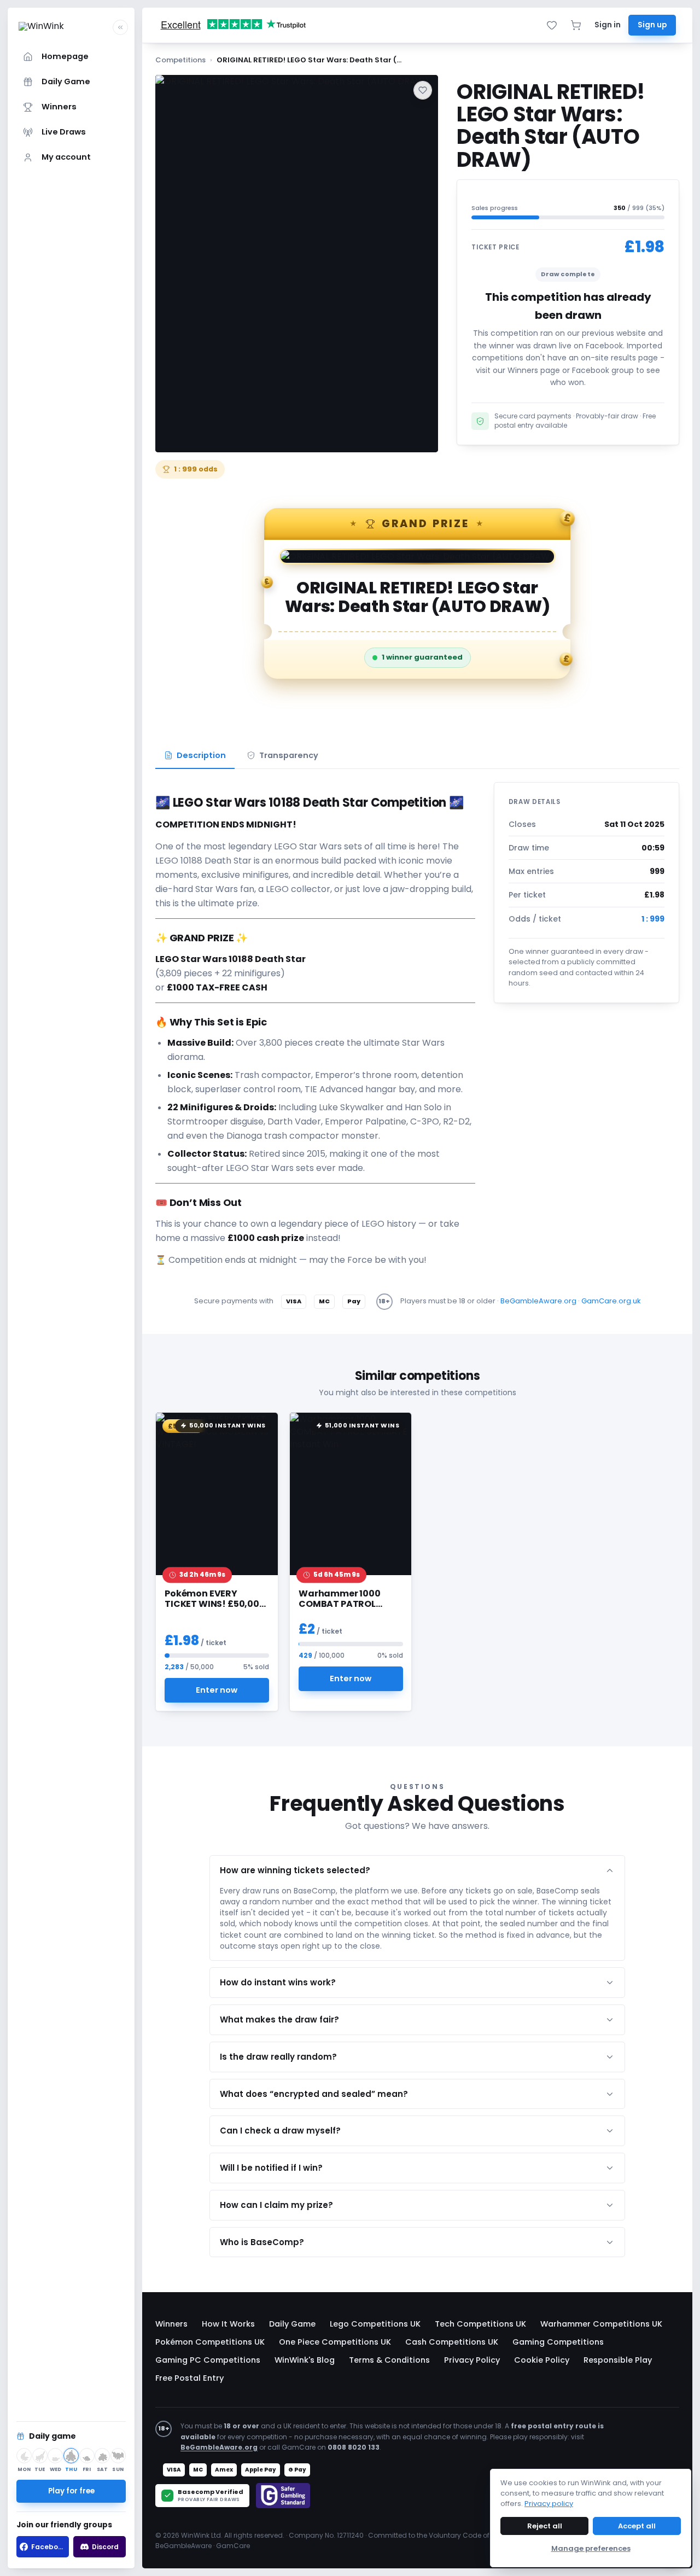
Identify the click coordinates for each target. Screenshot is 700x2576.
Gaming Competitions (558, 2342)
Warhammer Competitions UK (601, 2324)
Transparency (289, 755)
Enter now (217, 1689)
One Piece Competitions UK (335, 2342)
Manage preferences (591, 2548)
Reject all (545, 2526)
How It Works (228, 2324)
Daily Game (292, 2324)
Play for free (71, 2491)
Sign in (608, 25)
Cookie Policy (542, 2360)
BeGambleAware (183, 2546)
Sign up (652, 25)
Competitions (180, 60)
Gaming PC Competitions (208, 2360)
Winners (171, 2324)
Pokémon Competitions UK (210, 2342)
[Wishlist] (552, 25)
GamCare (233, 2546)
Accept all (637, 2526)
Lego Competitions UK (375, 2324)
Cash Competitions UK (452, 2342)
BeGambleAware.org (538, 1301)
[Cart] (576, 25)
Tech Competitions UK (480, 2324)
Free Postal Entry (189, 2378)
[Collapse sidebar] (120, 27)
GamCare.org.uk (611, 1301)
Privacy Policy (472, 2360)
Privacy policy (549, 2504)
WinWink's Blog (305, 2360)
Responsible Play (618, 2360)
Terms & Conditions (389, 2360)
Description (201, 755)
